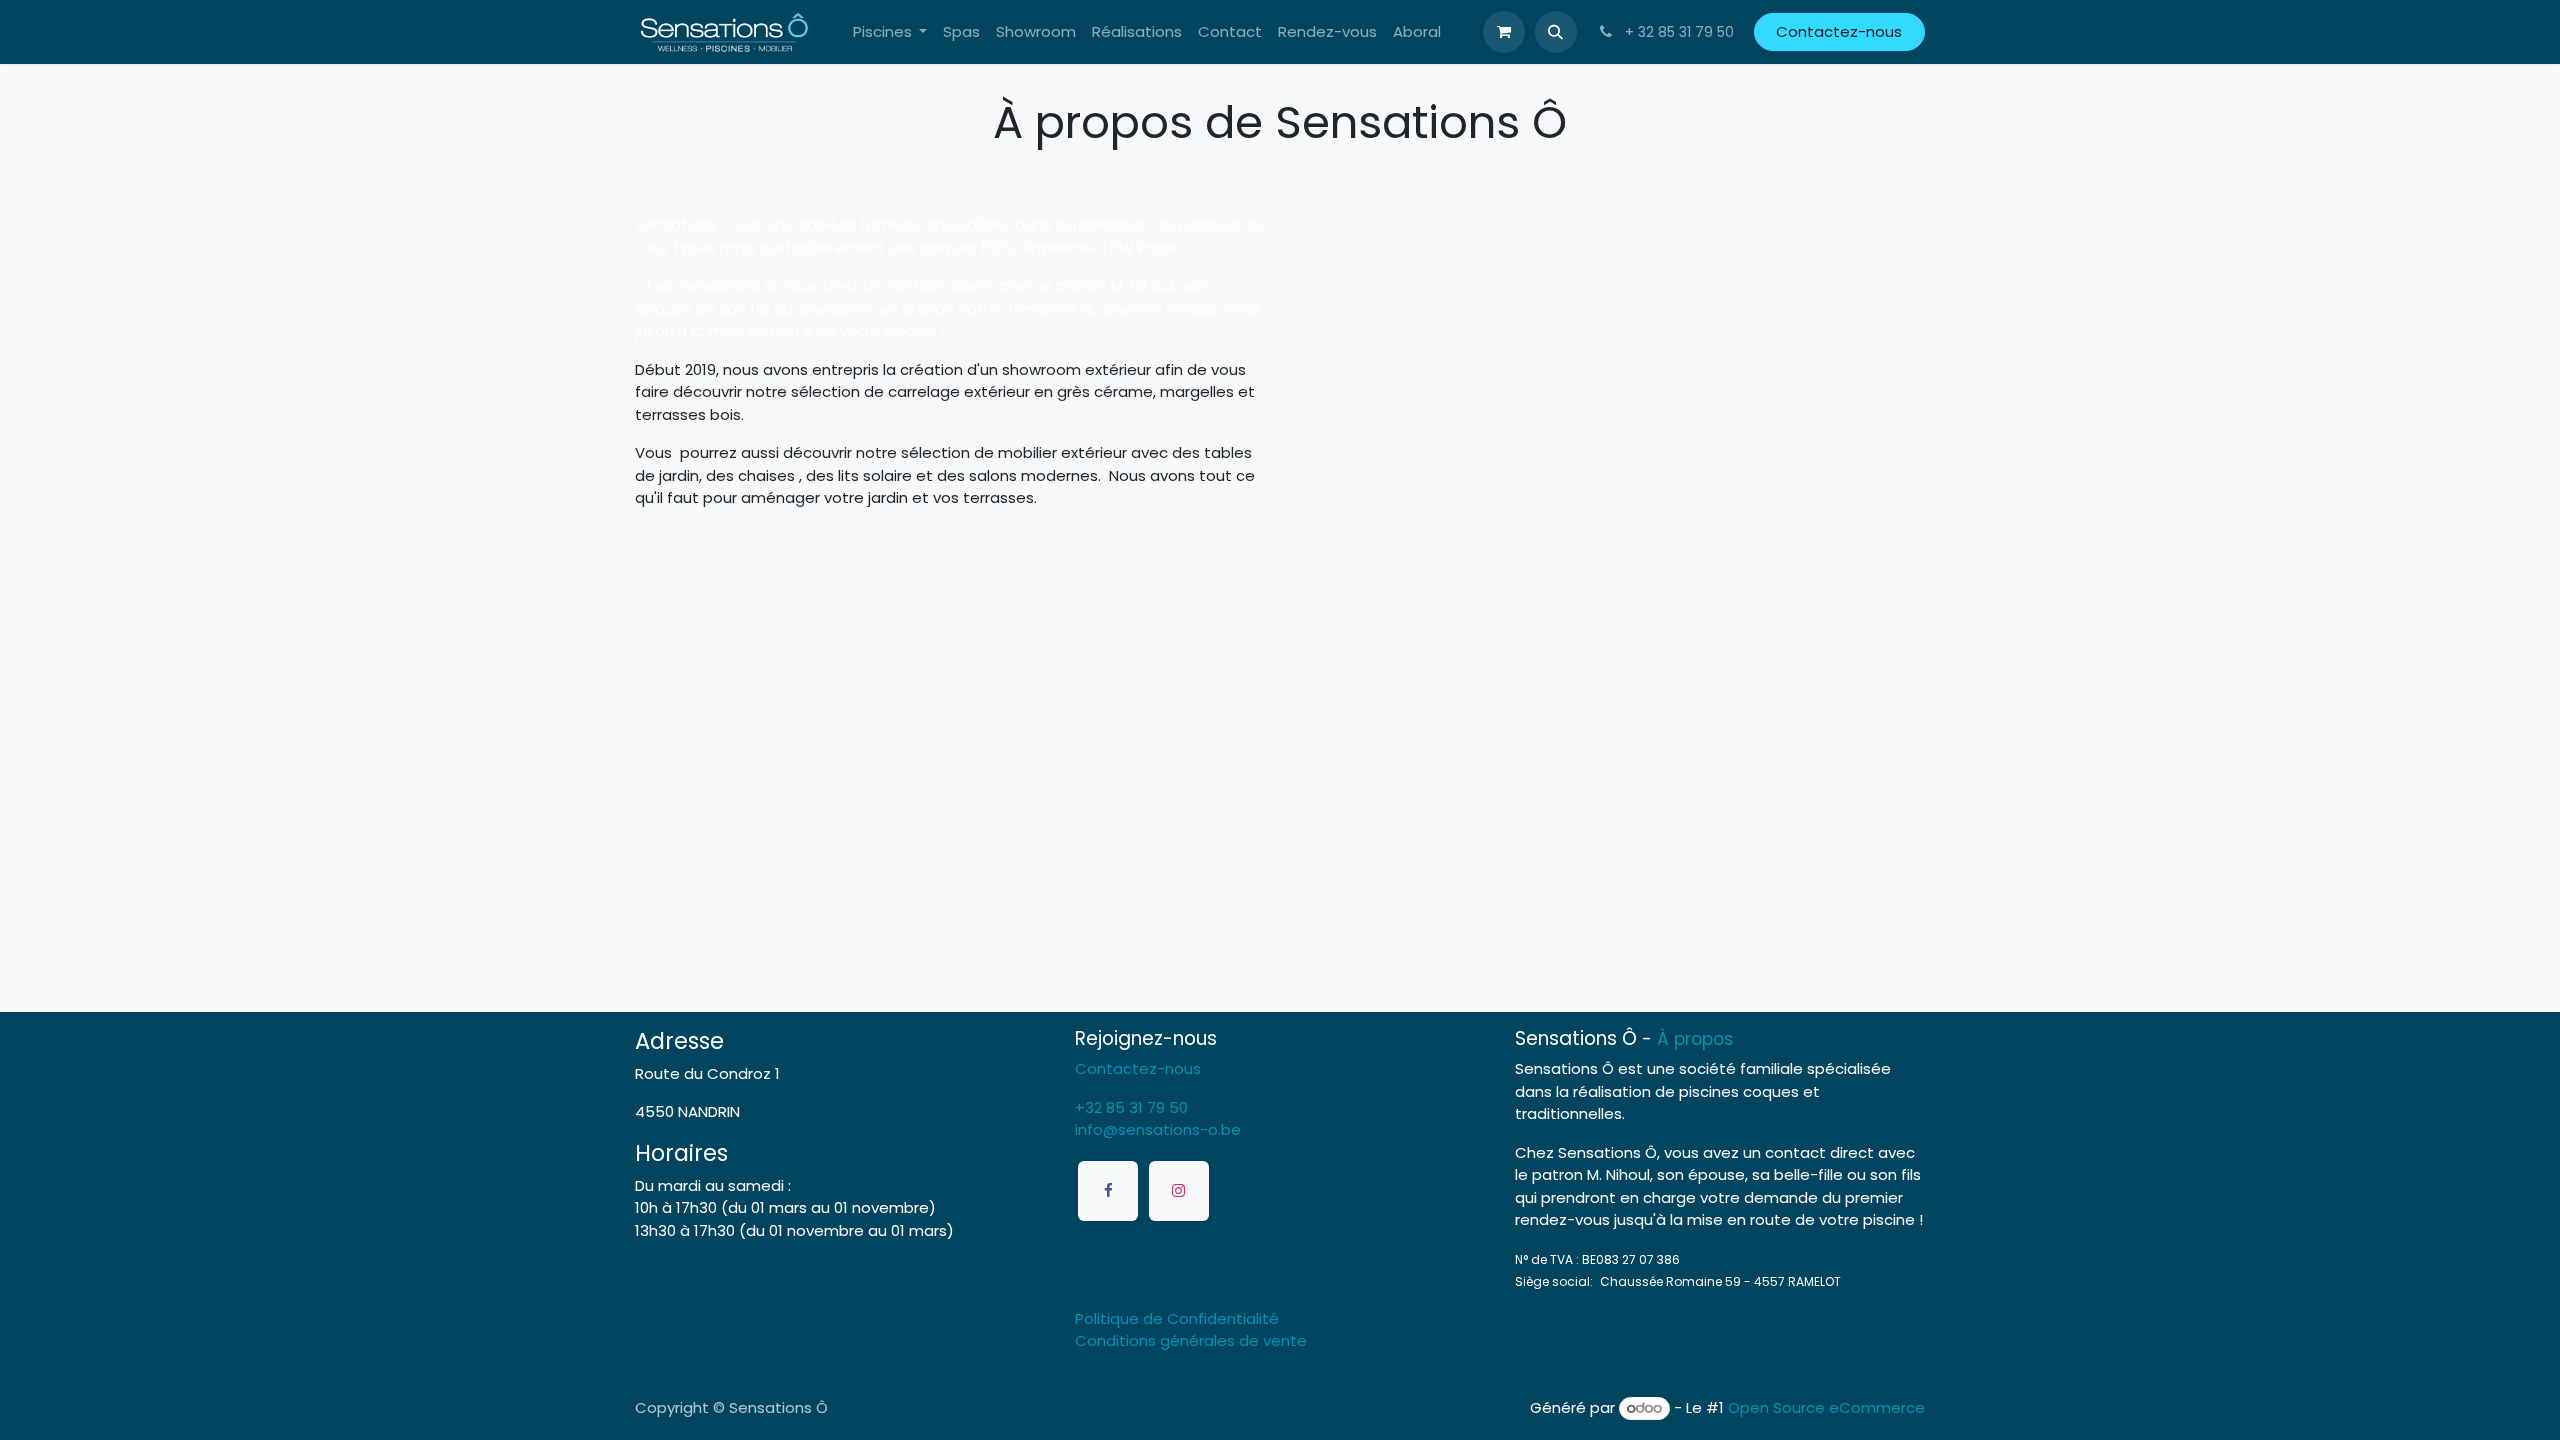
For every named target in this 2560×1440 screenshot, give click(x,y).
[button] (1556, 32)
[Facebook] (1108, 1191)
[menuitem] (890, 32)
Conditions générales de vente (1191, 1340)
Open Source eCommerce (1826, 1407)
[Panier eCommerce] (1504, 32)
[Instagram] (1179, 1191)
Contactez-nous (1839, 31)
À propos (1695, 1039)
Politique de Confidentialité (1177, 1318)
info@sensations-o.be (1158, 1129)
